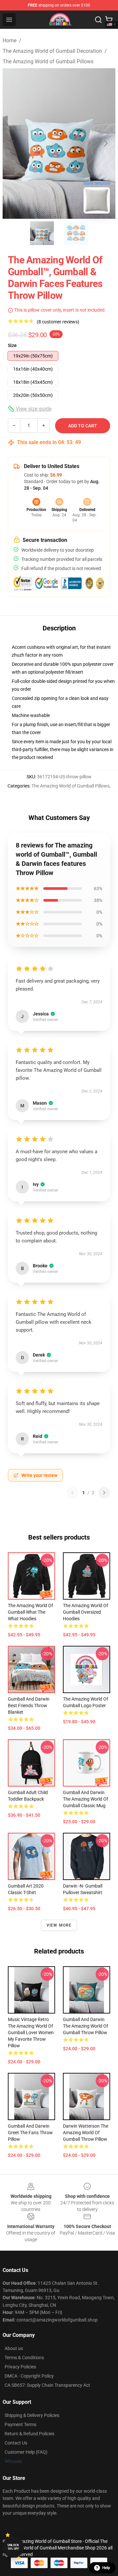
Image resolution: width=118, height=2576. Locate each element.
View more (59, 1925)
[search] (98, 20)
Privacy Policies (20, 2367)
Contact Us (16, 2443)
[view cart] (109, 20)
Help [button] (106, 2568)
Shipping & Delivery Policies (32, 2415)
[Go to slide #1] (42, 233)
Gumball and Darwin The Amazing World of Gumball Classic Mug (86, 1799)
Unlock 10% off (13, 2547)
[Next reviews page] (104, 1493)
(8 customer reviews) (58, 322)
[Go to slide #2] (76, 233)
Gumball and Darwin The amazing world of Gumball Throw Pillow (86, 2026)
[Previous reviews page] (72, 1493)
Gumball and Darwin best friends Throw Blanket (29, 1706)
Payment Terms (20, 2424)
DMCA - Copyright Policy (29, 2376)
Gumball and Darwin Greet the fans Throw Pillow (30, 2133)
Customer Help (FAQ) (26, 2452)
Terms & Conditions (24, 2358)
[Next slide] (105, 143)
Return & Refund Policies (29, 2434)
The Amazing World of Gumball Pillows (48, 61)
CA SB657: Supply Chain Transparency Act (47, 2385)
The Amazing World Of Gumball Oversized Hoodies (86, 1612)
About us (14, 2348)
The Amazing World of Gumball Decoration (52, 51)
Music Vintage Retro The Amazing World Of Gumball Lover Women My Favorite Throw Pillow (31, 2033)
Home (10, 41)
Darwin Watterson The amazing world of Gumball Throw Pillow (86, 2133)
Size (12, 345)
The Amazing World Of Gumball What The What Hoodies (30, 1612)
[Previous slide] (13, 143)
